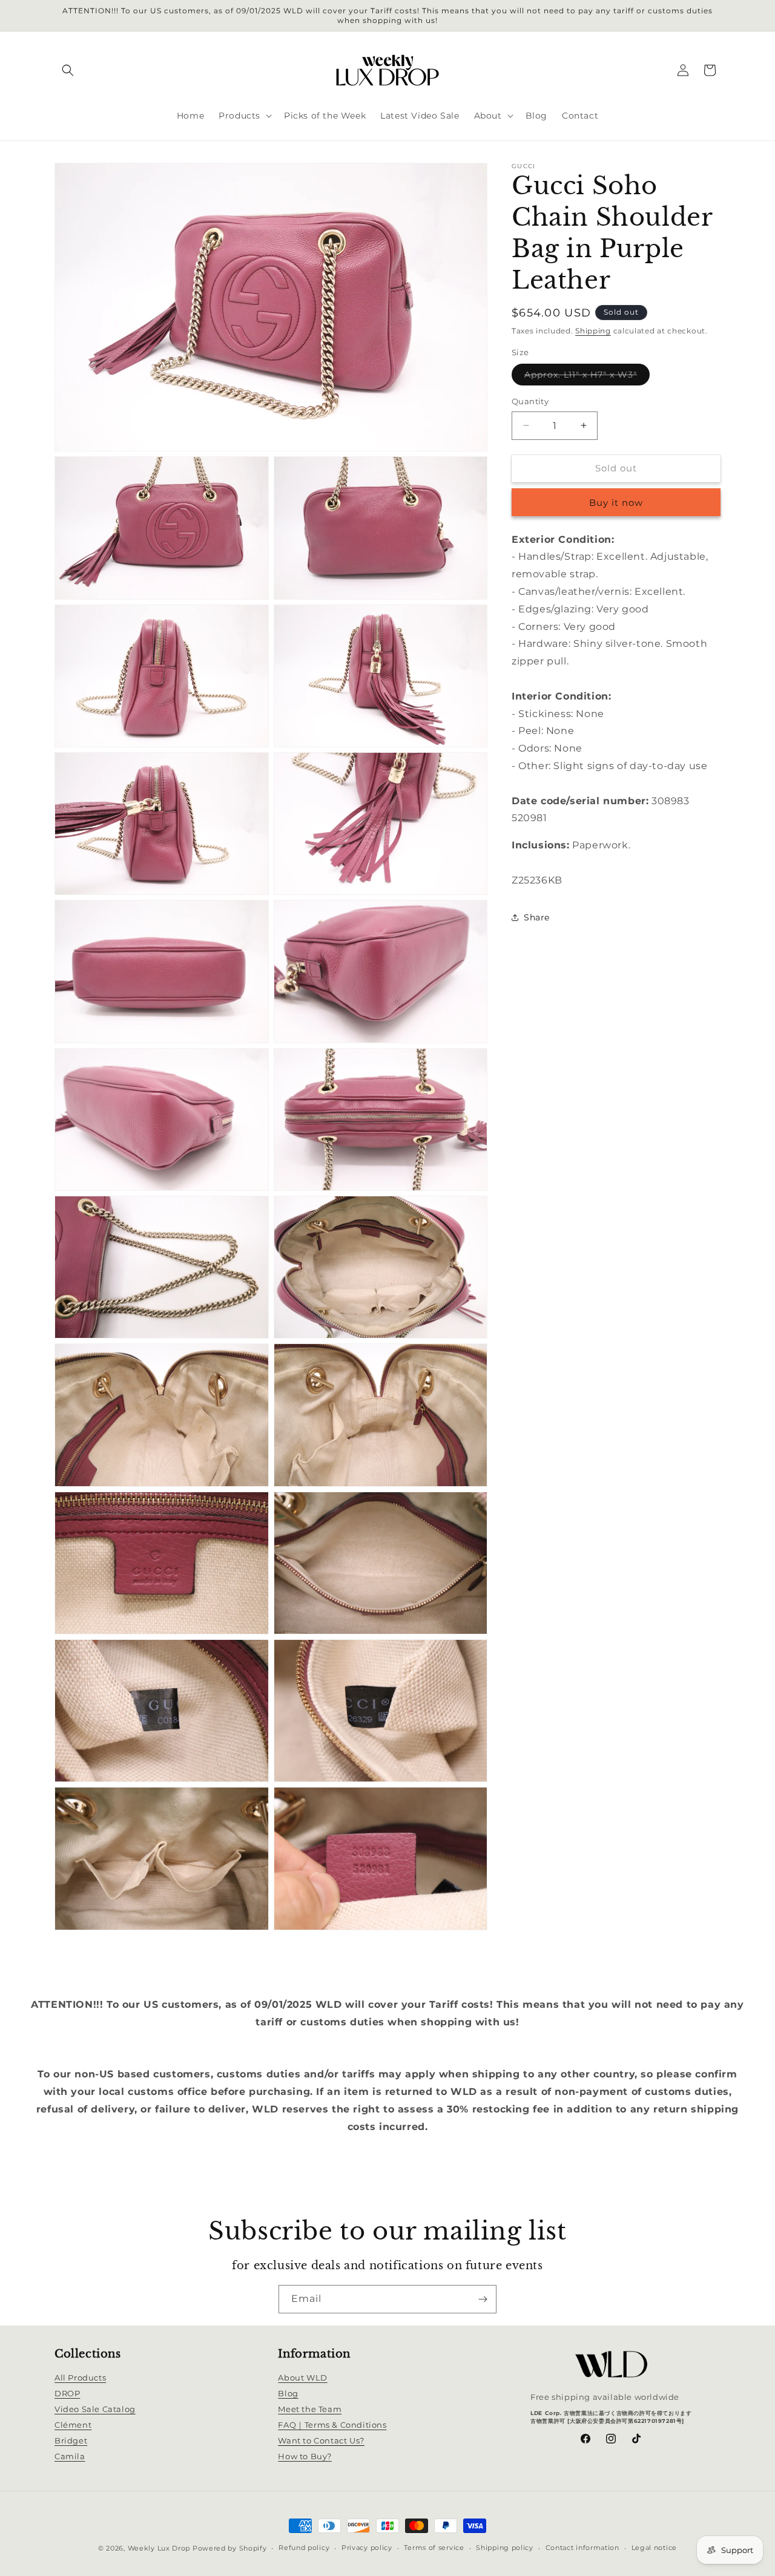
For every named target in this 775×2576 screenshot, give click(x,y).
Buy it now (616, 502)
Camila (70, 2456)
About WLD (302, 2378)
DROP (67, 2393)
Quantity (530, 401)
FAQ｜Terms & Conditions (332, 2425)
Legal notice (654, 2548)
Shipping (593, 331)
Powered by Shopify (230, 2548)
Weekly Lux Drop (159, 2548)
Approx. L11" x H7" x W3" (587, 377)
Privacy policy (367, 2548)
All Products (80, 2378)
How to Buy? (305, 2456)
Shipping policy (505, 2548)
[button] (68, 70)
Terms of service (434, 2548)
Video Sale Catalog (95, 2409)
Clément (73, 2425)
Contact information (582, 2548)
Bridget (71, 2440)
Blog (288, 2393)
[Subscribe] (483, 2299)
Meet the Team (310, 2409)
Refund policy (304, 2548)
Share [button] (537, 917)
